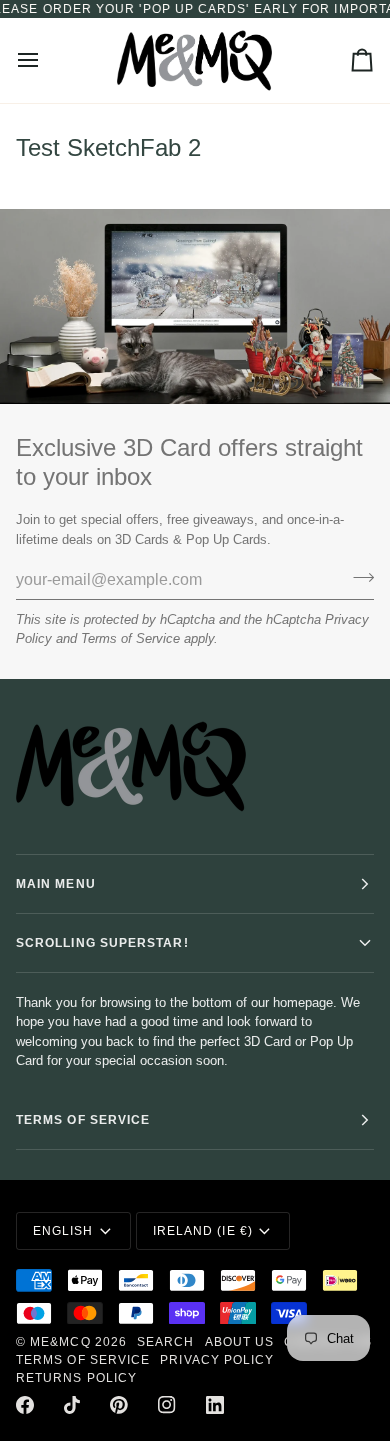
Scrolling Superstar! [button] (102, 943)
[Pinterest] (119, 1405)
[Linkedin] (215, 1405)
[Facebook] (25, 1405)
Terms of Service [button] (83, 1120)
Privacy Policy (217, 1360)
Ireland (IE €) (203, 1231)
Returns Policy (76, 1378)
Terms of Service (130, 638)
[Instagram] (167, 1405)
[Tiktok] (72, 1405)
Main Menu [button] (56, 884)
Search (165, 1342)
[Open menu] (46, 60)
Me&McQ (60, 1342)
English (63, 1231)
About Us (240, 1342)
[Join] (357, 577)
